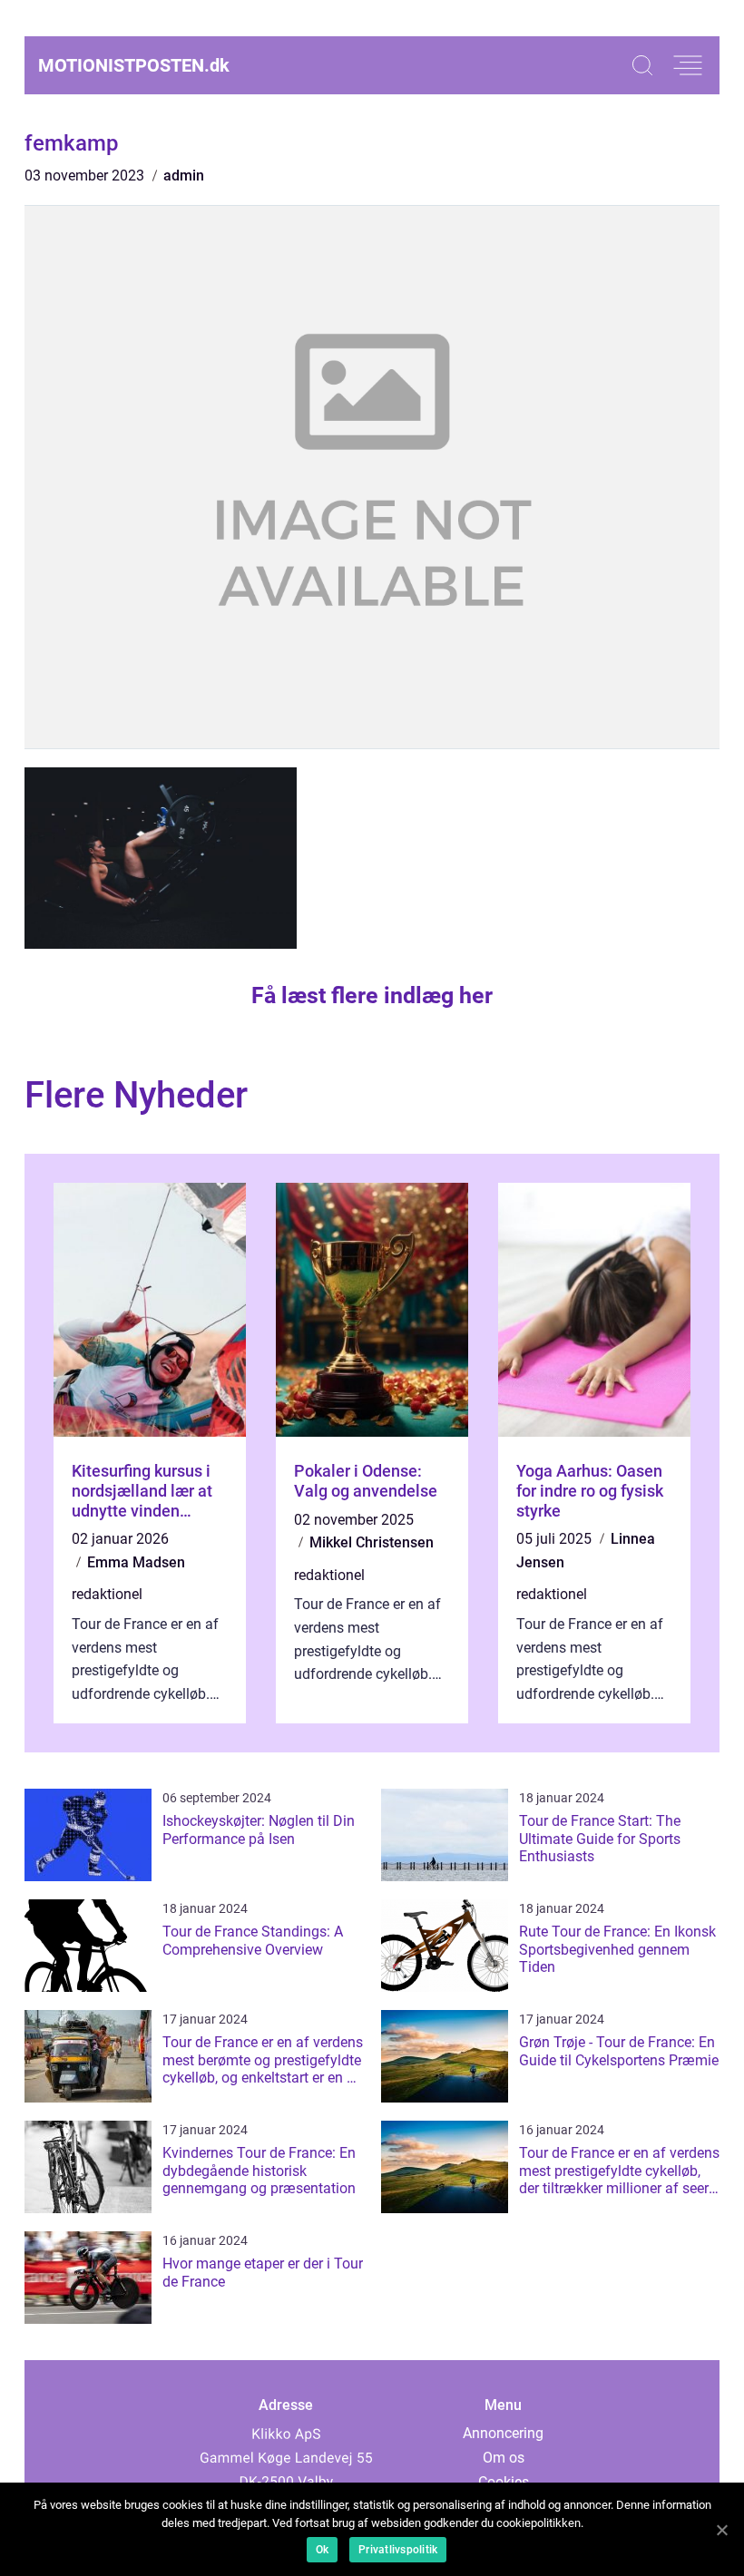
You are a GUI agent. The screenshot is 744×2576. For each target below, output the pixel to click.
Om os (504, 2458)
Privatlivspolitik (398, 2550)
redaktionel (107, 1594)
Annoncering (503, 2433)
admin (184, 176)
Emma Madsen (136, 1562)
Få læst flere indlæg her (372, 995)
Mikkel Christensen (372, 1542)
